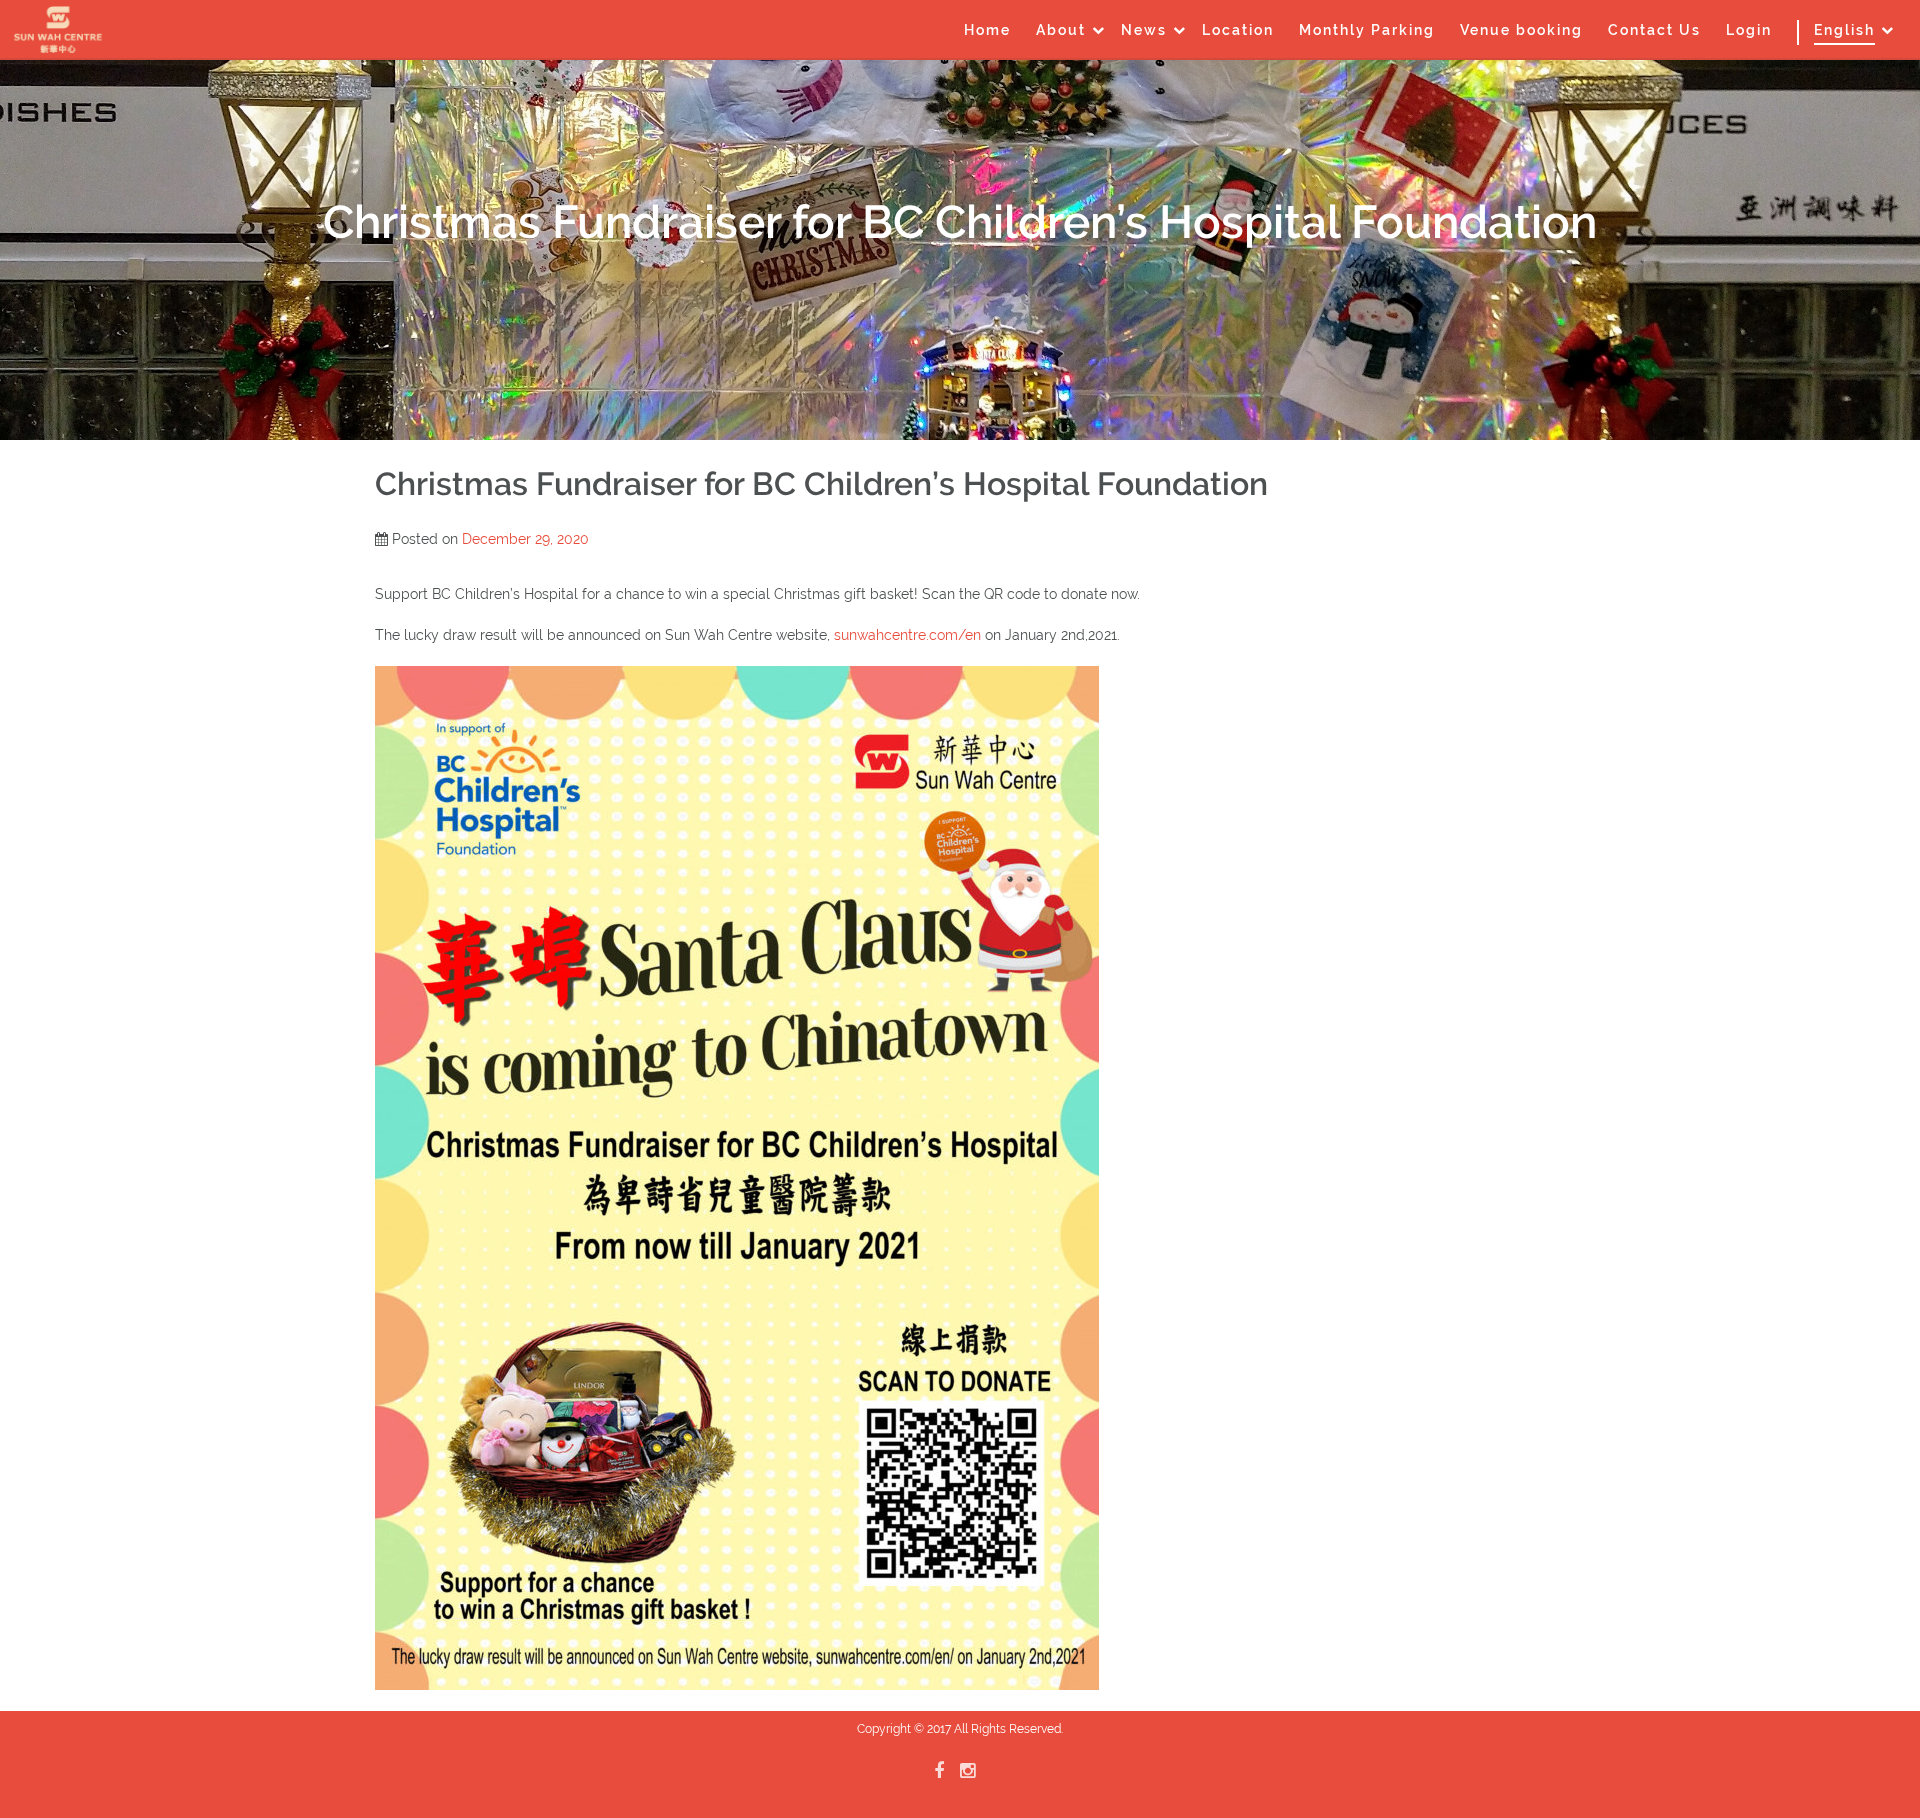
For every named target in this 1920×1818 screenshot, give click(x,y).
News (1144, 30)
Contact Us (1654, 30)
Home (987, 30)
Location (1238, 30)
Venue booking (1521, 30)
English (1844, 30)
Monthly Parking (1367, 30)
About (1061, 30)
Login (1749, 30)
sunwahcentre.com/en (907, 635)
